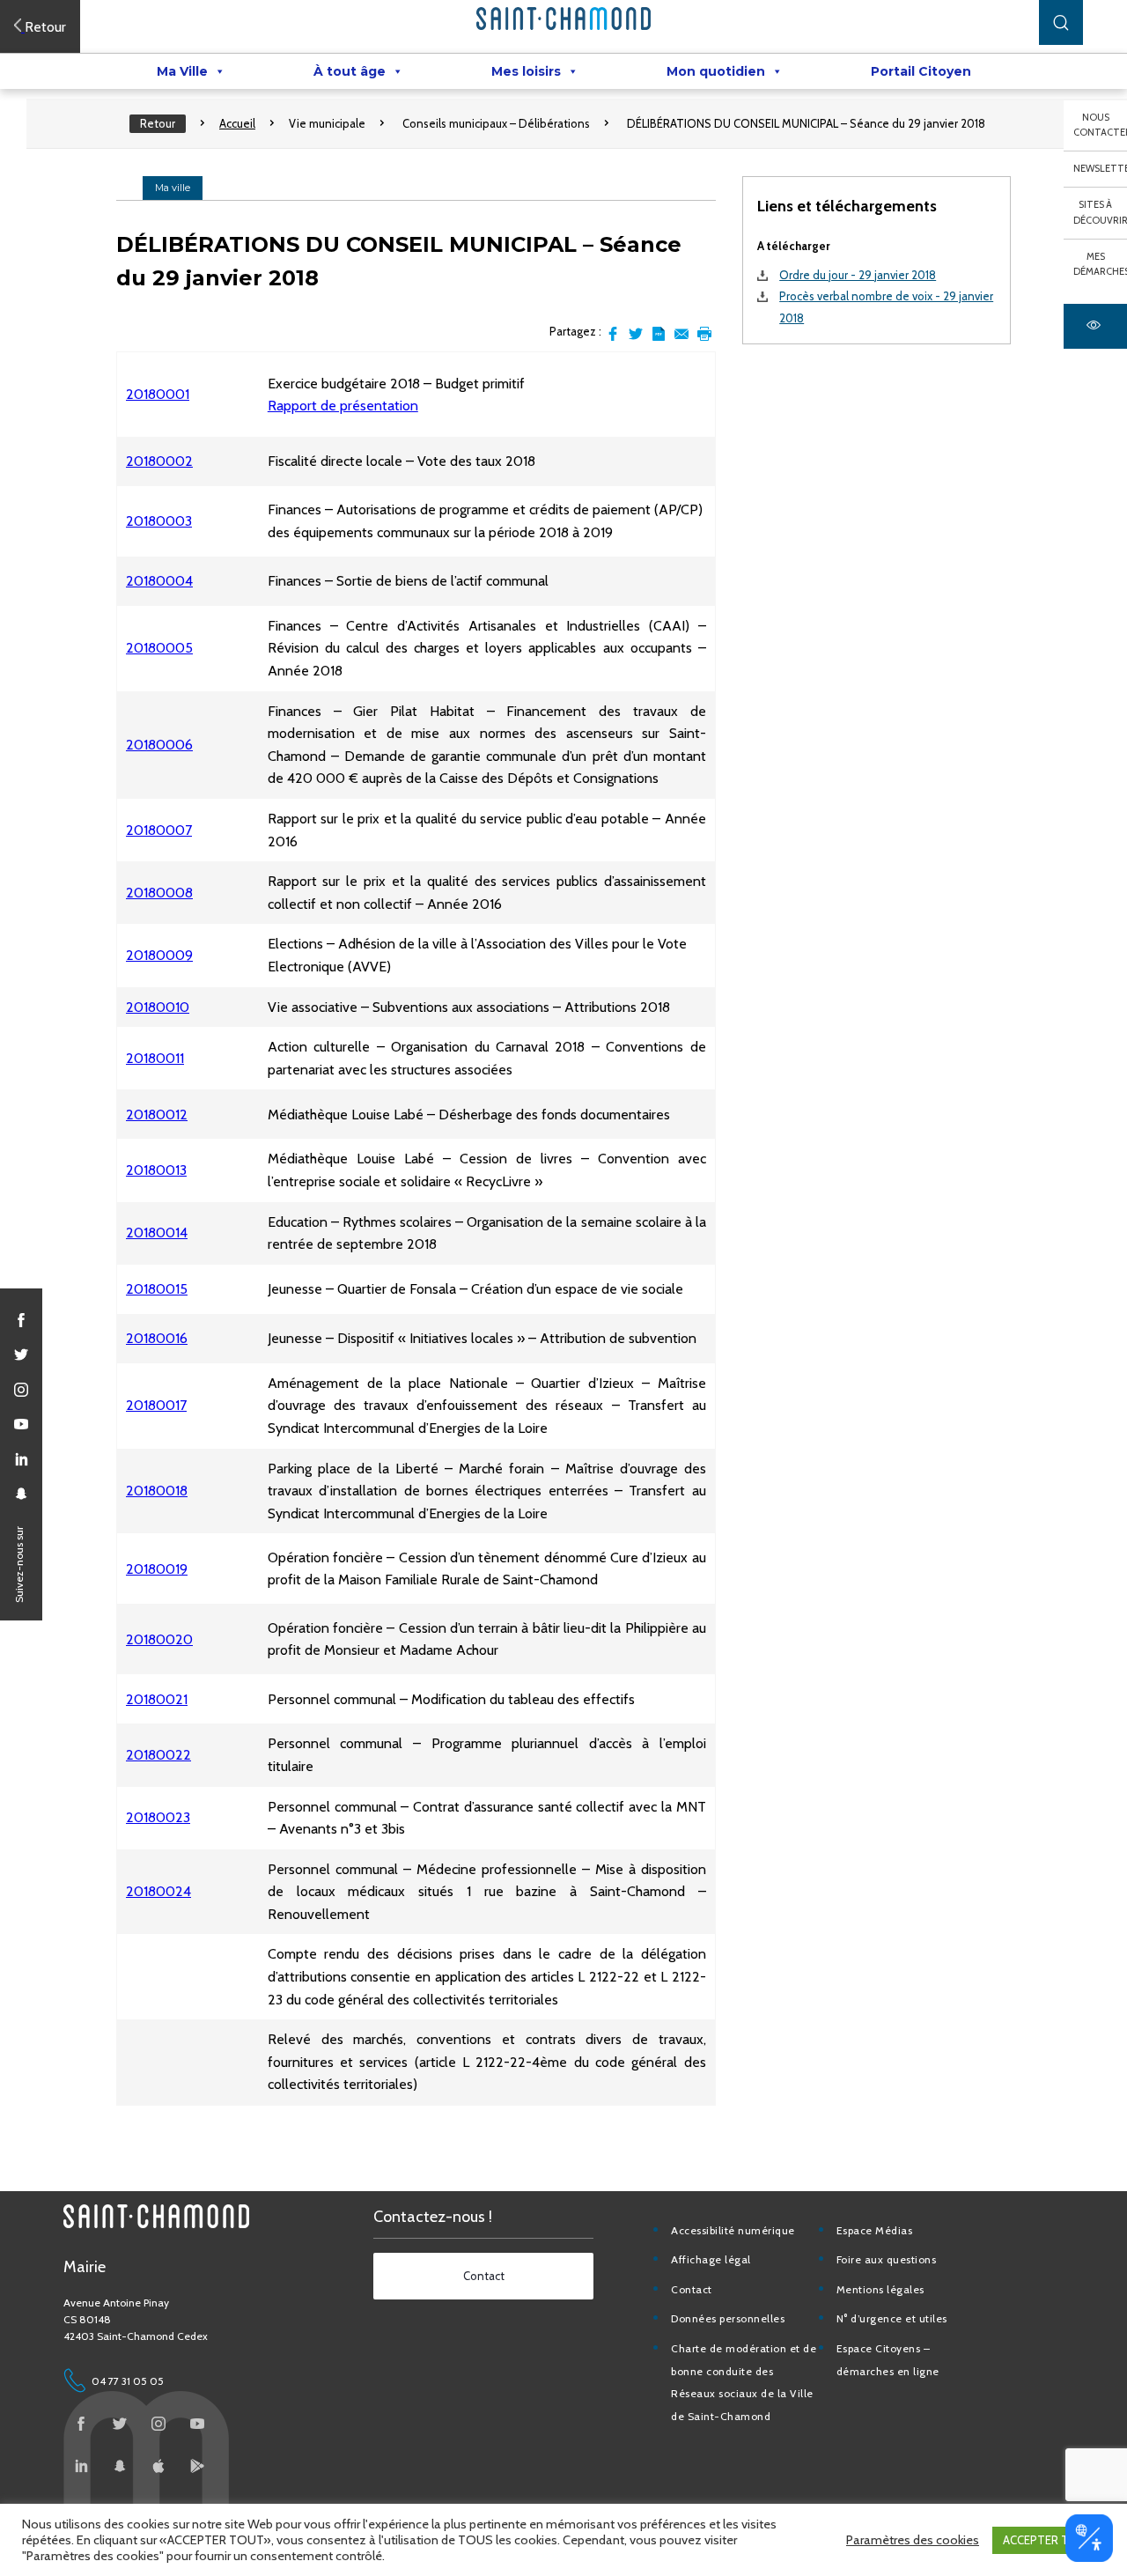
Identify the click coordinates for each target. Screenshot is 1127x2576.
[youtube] (21, 1424)
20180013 (156, 1170)
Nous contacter (1100, 125)
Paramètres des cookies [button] (913, 2540)
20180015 (157, 1289)
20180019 (157, 1569)
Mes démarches (1100, 264)
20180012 (157, 1115)
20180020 (159, 1639)
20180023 (158, 1817)
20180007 (159, 830)
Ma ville (173, 188)
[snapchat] (21, 1494)
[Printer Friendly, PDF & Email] (659, 334)
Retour (158, 123)
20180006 (159, 745)
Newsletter (1100, 168)
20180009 (159, 955)
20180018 (157, 1491)
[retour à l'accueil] (563, 18)
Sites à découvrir (1100, 212)
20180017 (156, 1405)
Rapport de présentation (343, 406)
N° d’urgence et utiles (892, 2318)
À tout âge (350, 71)
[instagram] (21, 1390)
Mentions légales (880, 2289)
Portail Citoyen (921, 71)
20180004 (159, 581)
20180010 (158, 1007)
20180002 (159, 461)
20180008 (159, 893)
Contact (692, 2289)
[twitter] (21, 1354)
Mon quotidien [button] (716, 71)
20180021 (157, 1699)
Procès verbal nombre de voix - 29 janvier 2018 (886, 307)
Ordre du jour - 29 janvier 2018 (858, 275)
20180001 (158, 394)
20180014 (157, 1233)
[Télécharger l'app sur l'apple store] (158, 2466)
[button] (1061, 22)
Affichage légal (711, 2259)
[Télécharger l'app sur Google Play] (197, 2466)
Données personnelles (728, 2318)
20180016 (157, 1338)
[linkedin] (21, 1459)
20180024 (158, 1891)
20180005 (159, 648)
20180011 (155, 1058)
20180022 (158, 1755)
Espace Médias (875, 2230)
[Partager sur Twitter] (636, 334)
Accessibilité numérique (733, 2230)
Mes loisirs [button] (526, 71)
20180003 (159, 521)
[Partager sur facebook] (613, 334)
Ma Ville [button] (182, 71)
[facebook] (21, 1320)
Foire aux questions (887, 2259)
